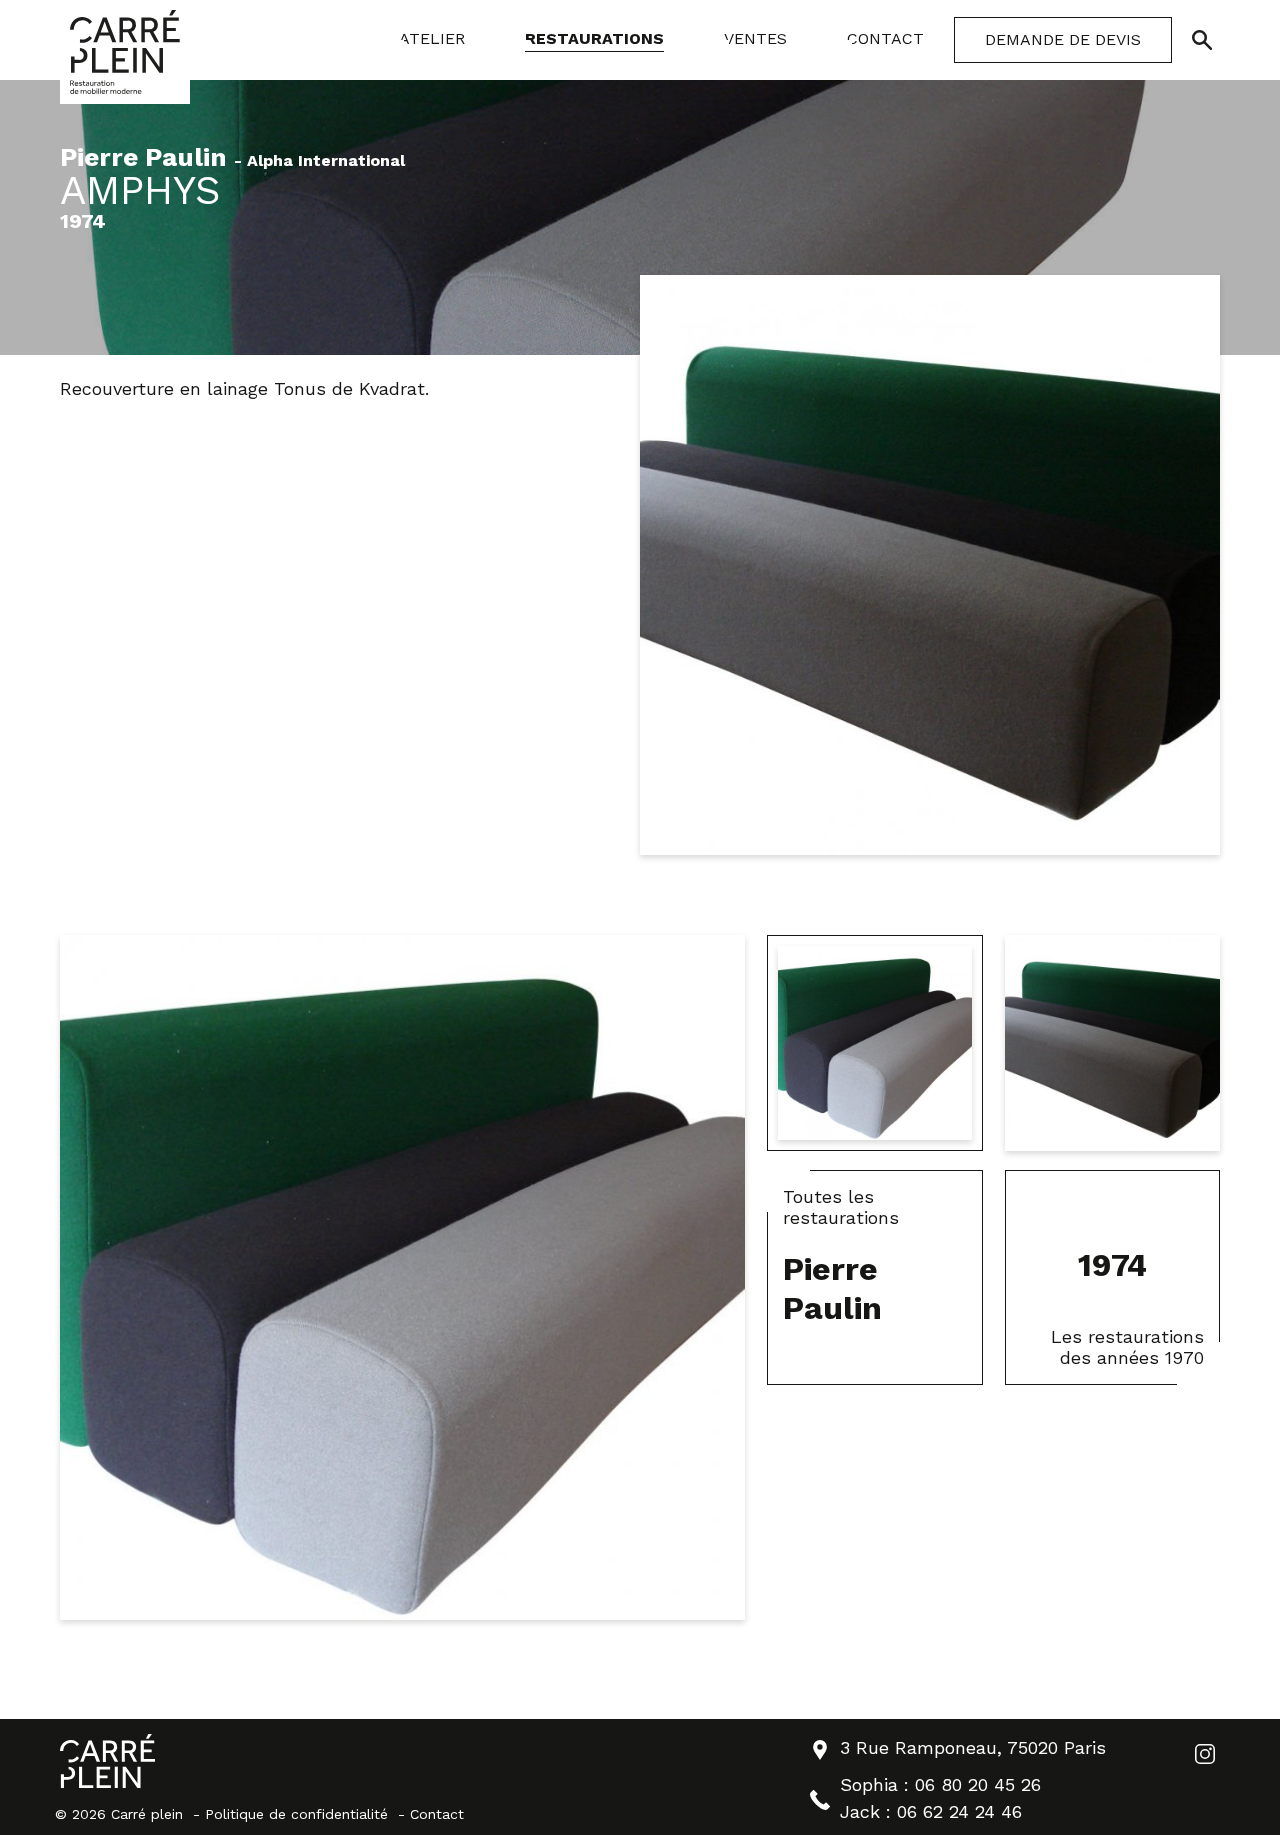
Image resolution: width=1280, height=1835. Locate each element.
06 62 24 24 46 (959, 1811)
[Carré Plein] (125, 52)
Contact (437, 1814)
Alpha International (326, 161)
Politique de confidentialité (296, 1814)
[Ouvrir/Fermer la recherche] (1202, 40)
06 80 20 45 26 (978, 1784)
